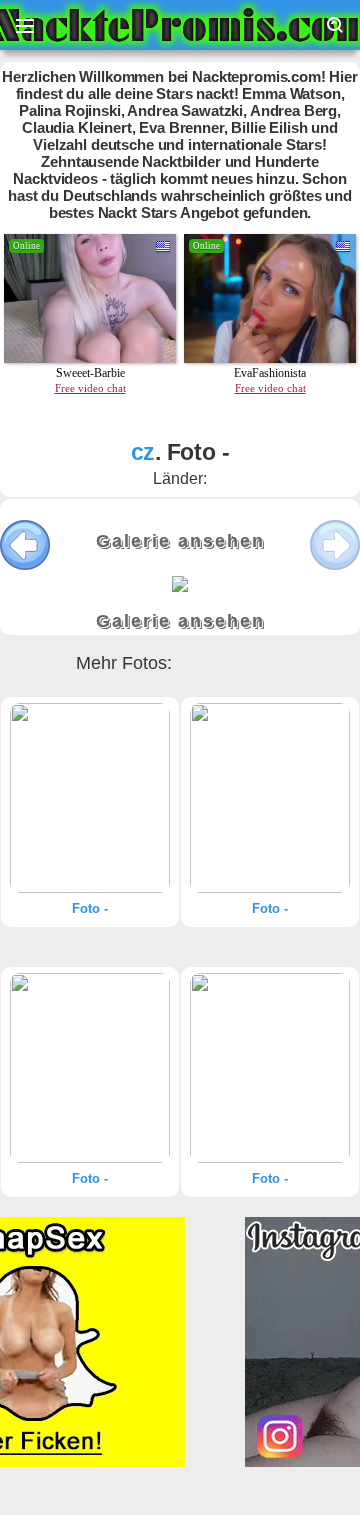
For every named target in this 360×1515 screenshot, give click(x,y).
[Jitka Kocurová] (90, 1068)
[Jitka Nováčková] (270, 798)
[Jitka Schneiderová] (90, 798)
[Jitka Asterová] (270, 1068)
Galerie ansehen (180, 541)
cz (143, 452)
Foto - (90, 908)
